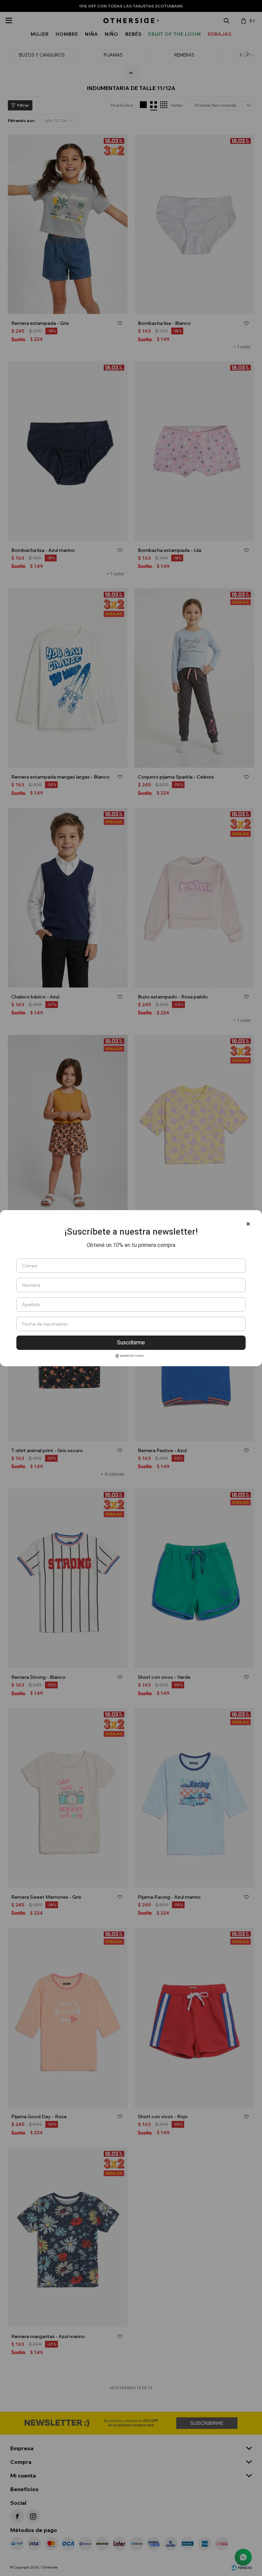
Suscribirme (131, 1343)
